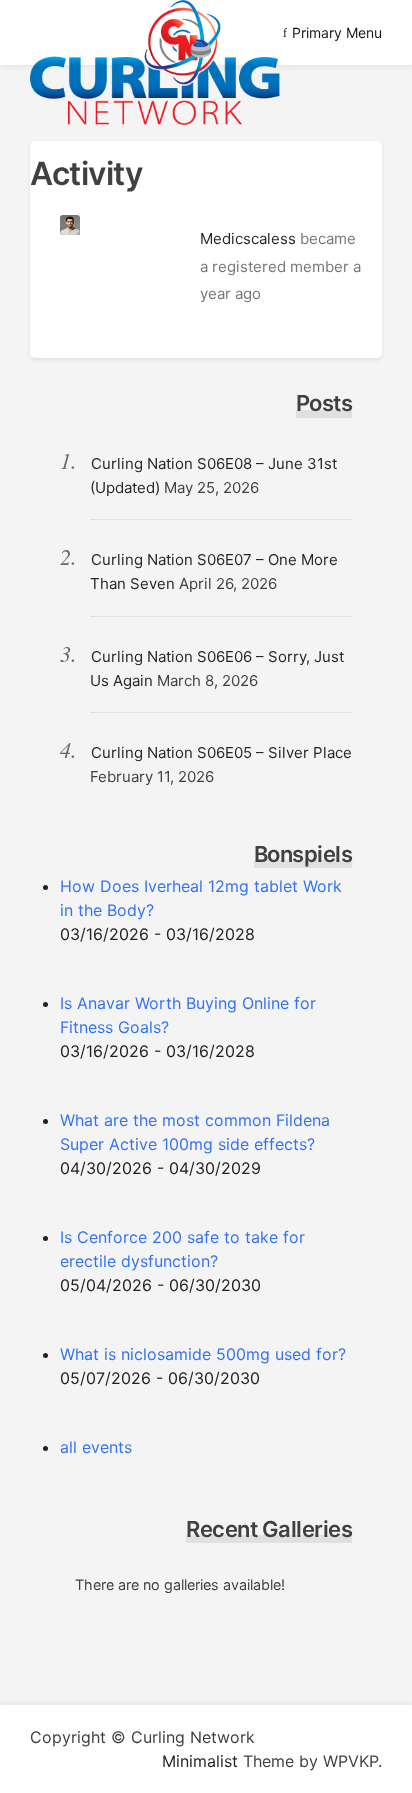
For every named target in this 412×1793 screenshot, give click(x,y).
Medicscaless (248, 238)
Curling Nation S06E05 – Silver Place (221, 752)
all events (96, 1447)
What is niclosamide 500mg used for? (203, 1354)
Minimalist (200, 1761)
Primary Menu (337, 32)
